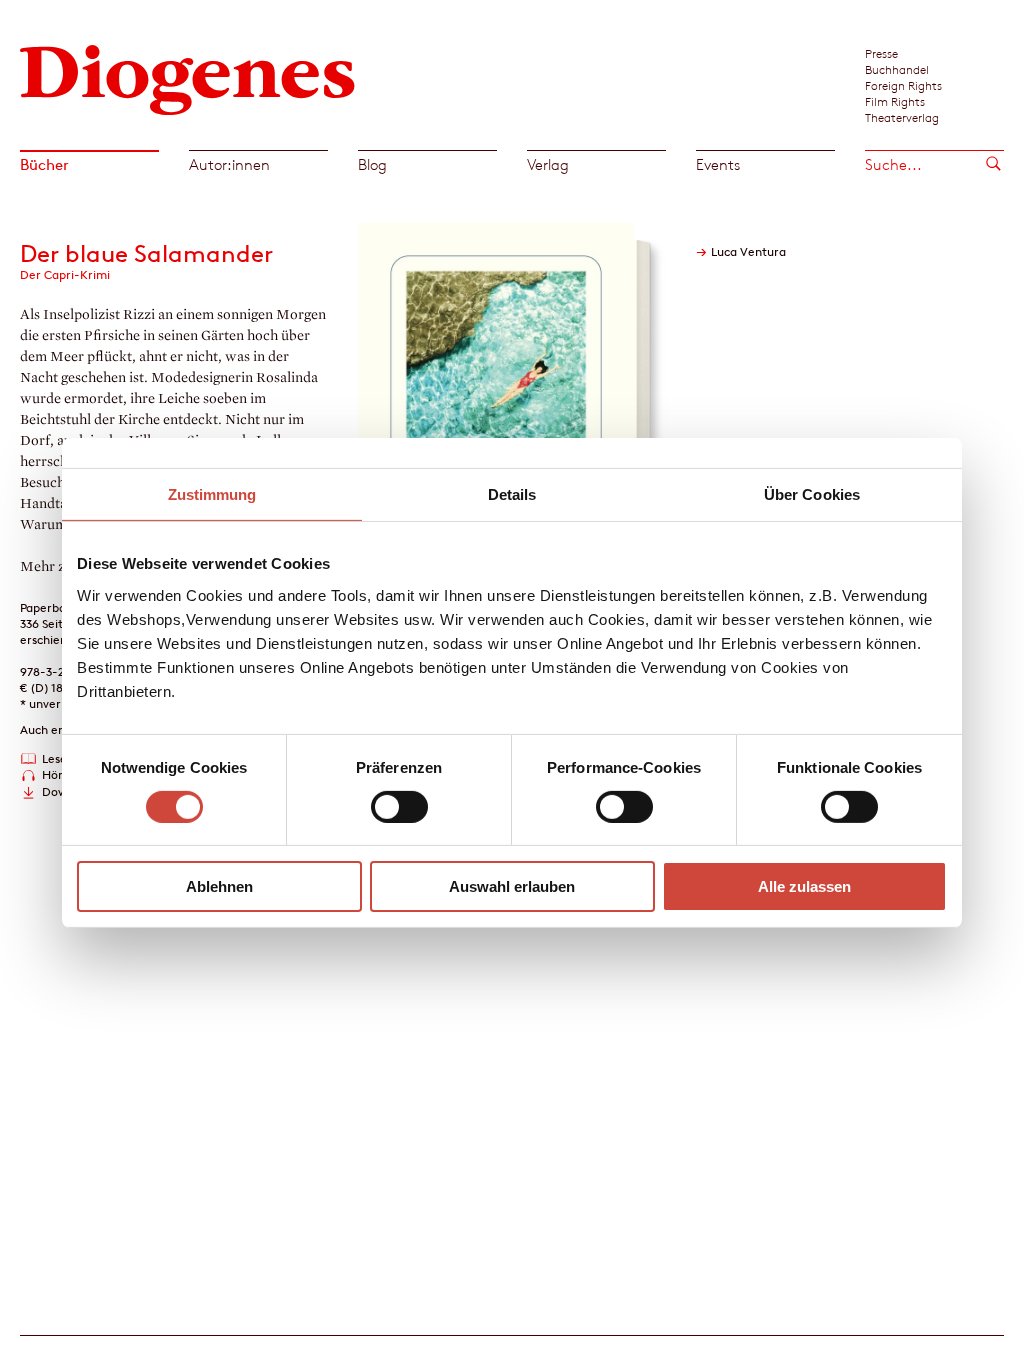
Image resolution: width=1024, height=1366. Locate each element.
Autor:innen (229, 164)
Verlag (548, 164)
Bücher (44, 164)
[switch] (399, 807)
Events (718, 164)
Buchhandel (897, 69)
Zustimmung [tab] (212, 494)
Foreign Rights (903, 85)
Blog (372, 164)
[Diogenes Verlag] (188, 77)
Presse (881, 53)
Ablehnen (219, 886)
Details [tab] (512, 494)
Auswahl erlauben (512, 886)
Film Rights (895, 101)
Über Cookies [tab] (812, 494)
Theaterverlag (902, 117)
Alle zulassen (804, 886)
